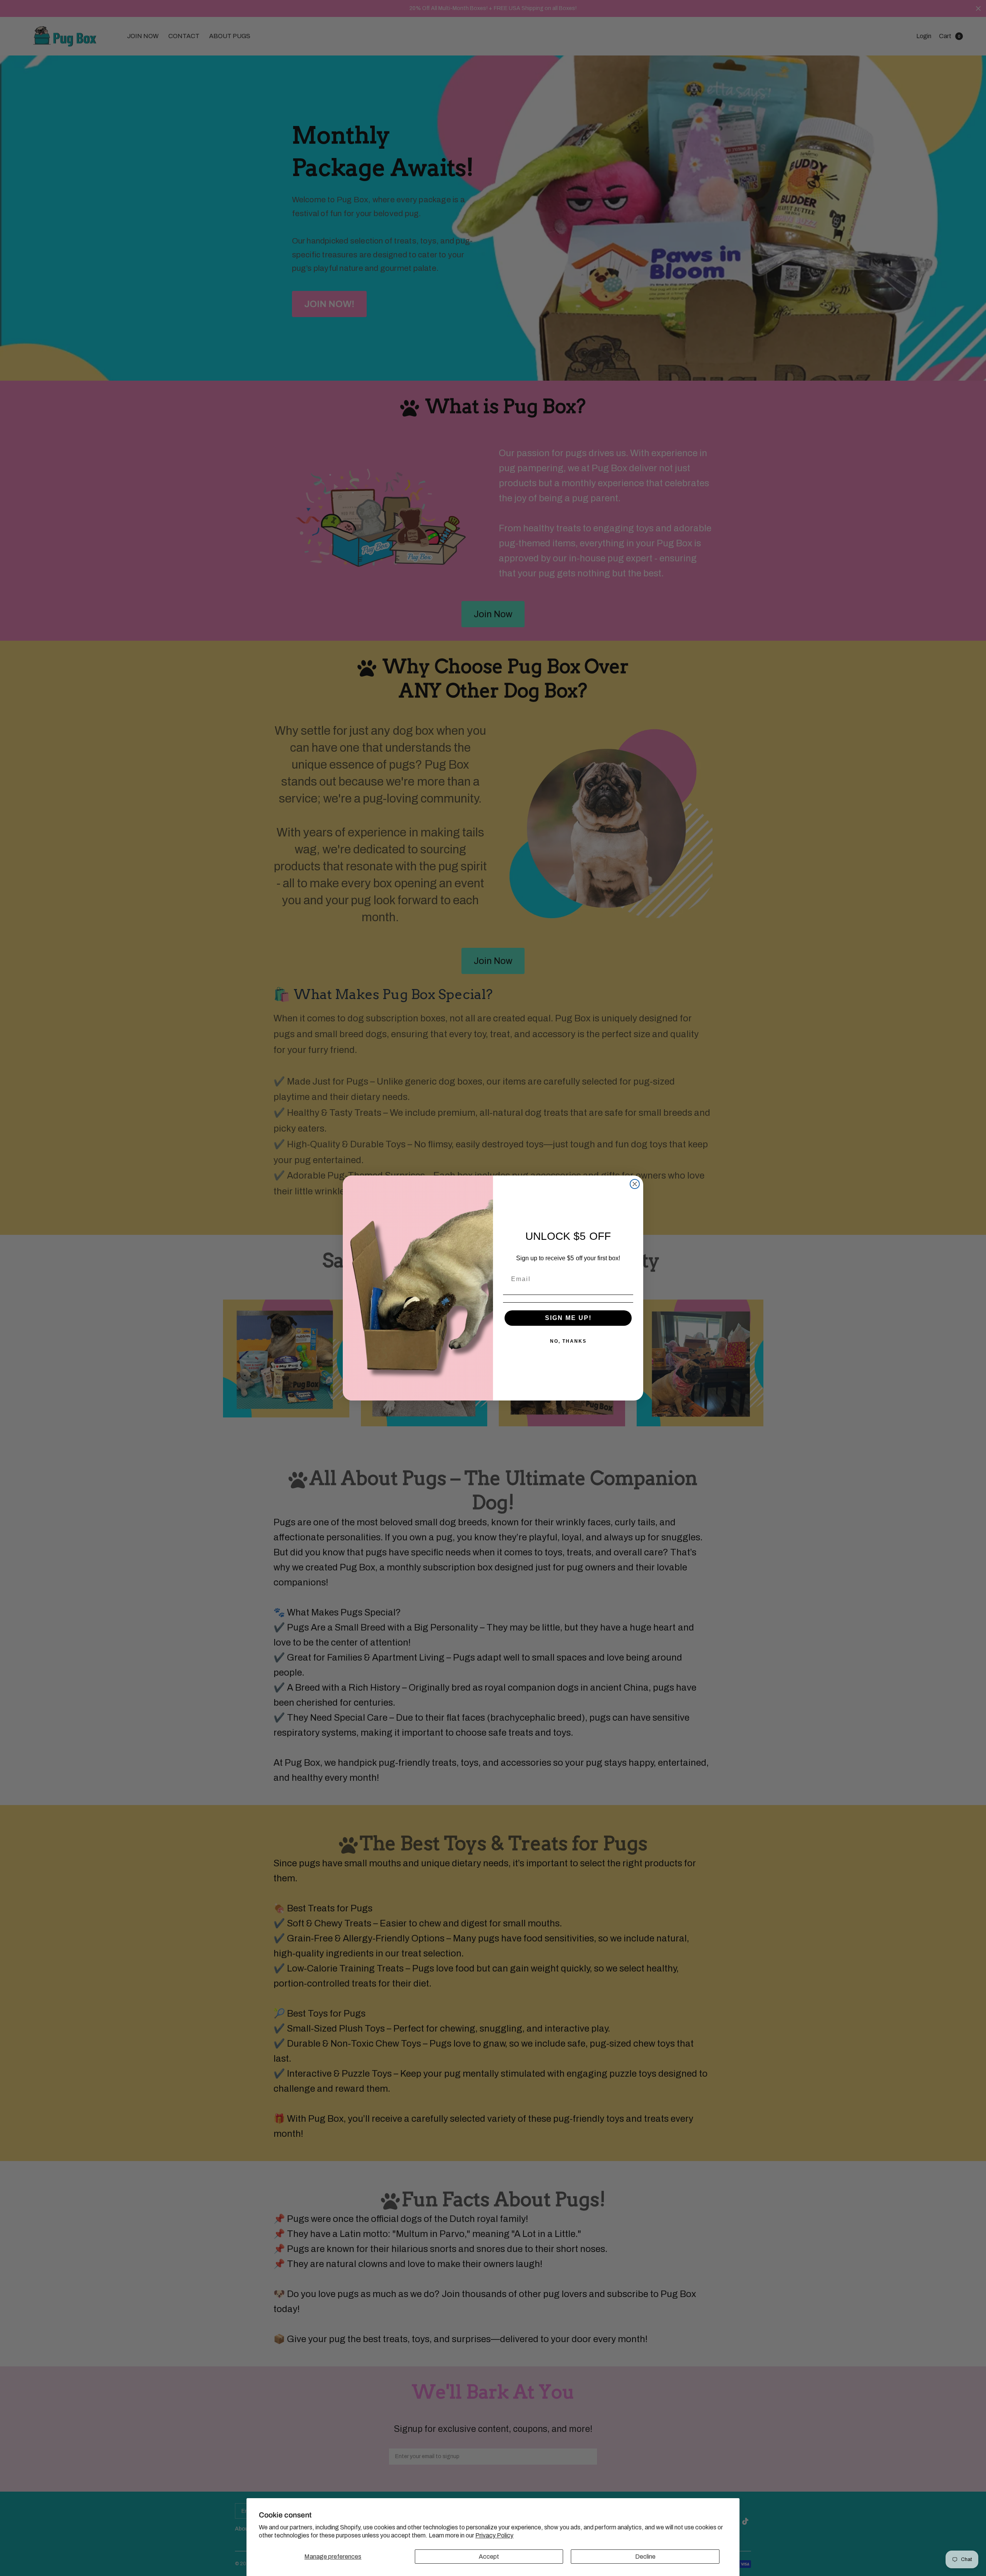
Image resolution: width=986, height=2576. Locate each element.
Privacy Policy (494, 2535)
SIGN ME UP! (568, 1318)
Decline (645, 2557)
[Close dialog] (635, 1184)
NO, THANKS (568, 1341)
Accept (489, 2557)
